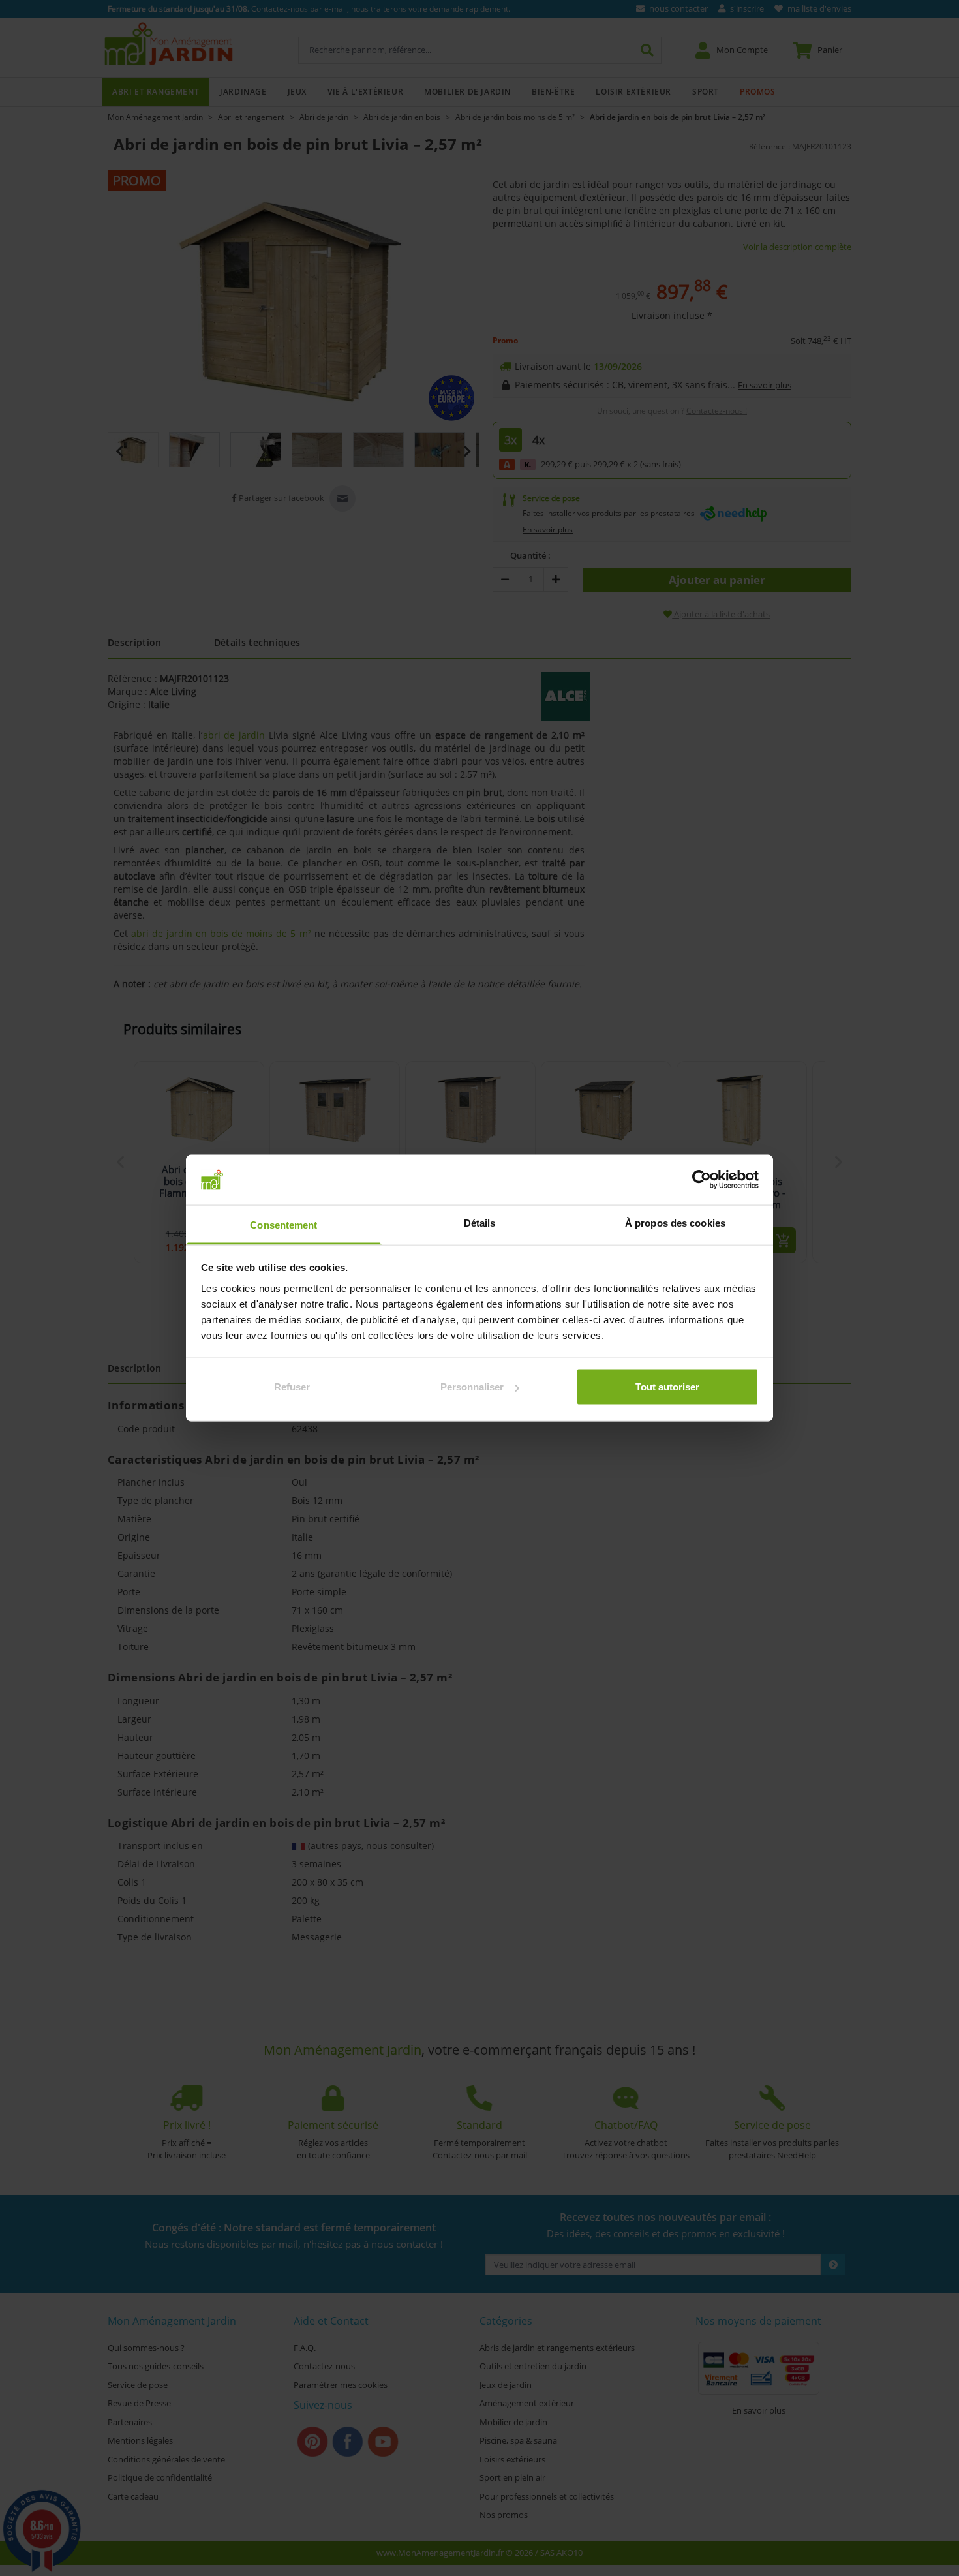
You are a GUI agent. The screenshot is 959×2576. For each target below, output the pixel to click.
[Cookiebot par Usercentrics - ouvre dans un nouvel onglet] (702, 1180)
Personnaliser (472, 1387)
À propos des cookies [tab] (675, 1222)
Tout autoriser (667, 1387)
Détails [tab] (480, 1222)
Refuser (292, 1387)
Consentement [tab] (283, 1224)
